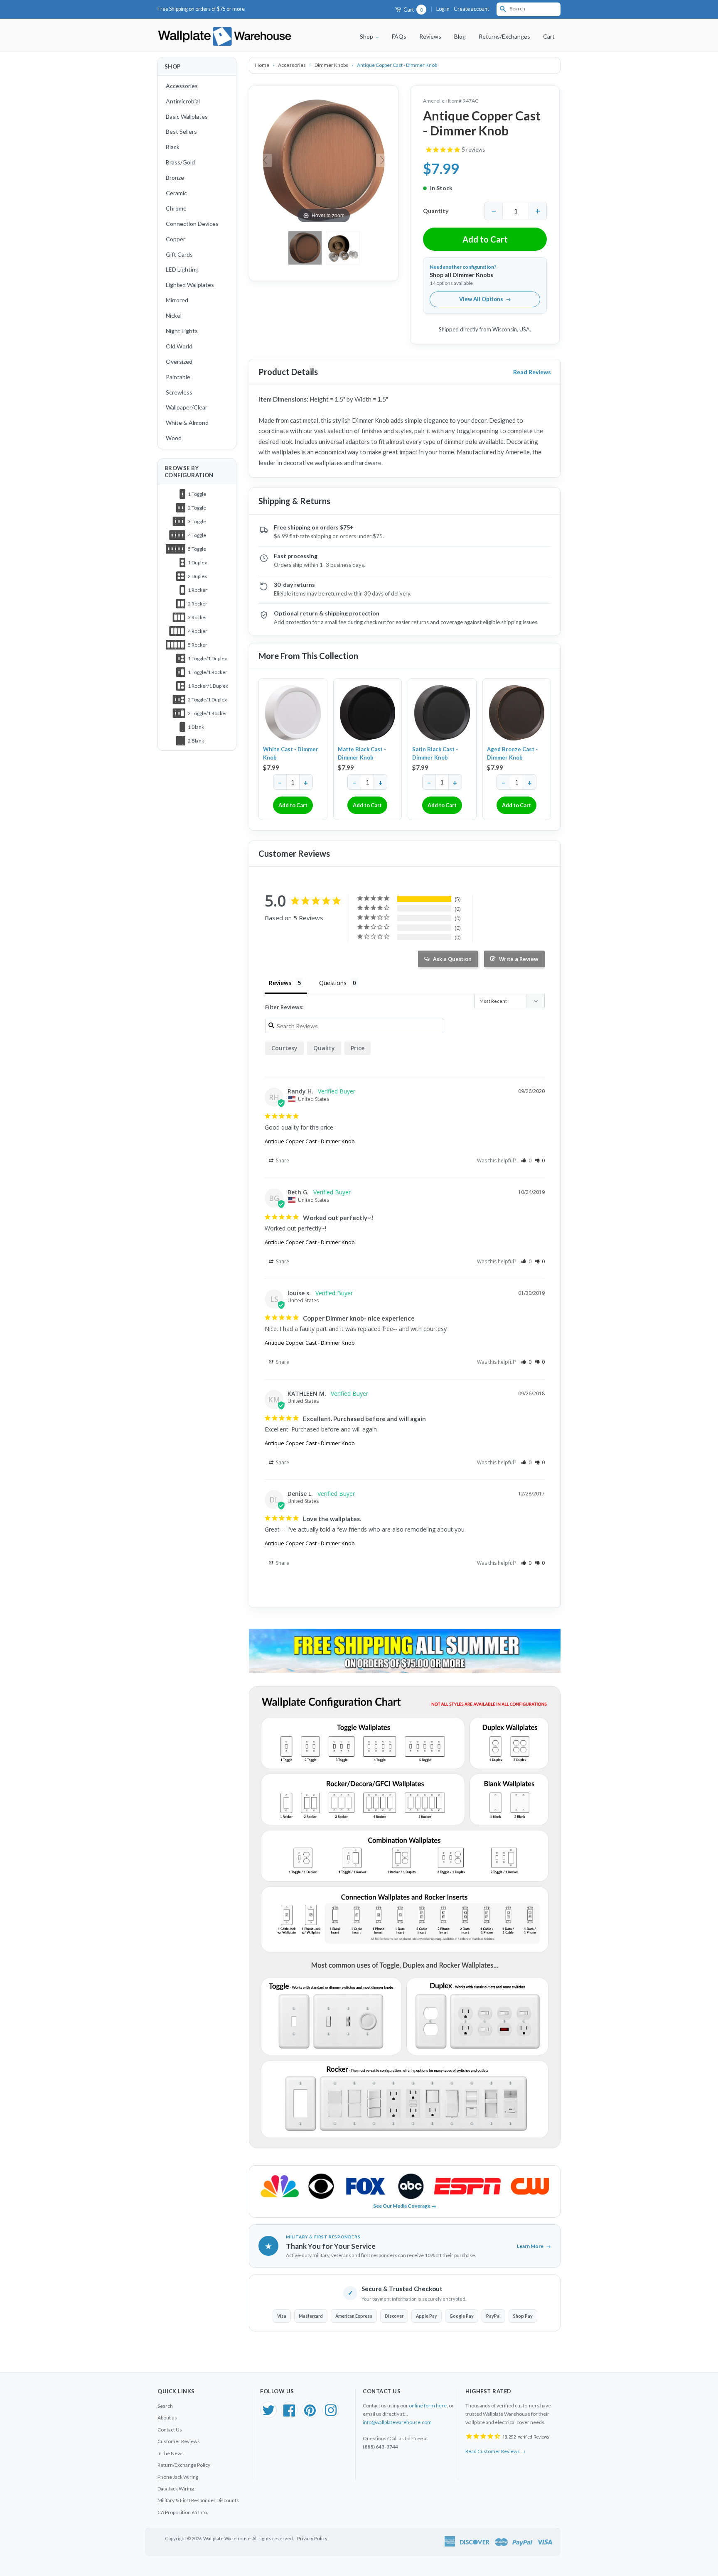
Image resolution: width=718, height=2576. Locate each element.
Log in (443, 9)
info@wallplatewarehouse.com (397, 2422)
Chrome (176, 208)
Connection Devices (192, 224)
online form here (428, 2406)
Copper (176, 239)
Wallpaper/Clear (187, 407)
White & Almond (187, 423)
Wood (174, 438)
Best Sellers (181, 131)
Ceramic (176, 193)
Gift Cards (179, 254)
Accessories (182, 86)
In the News (171, 2453)
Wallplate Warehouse (227, 2538)
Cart (413, 10)
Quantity (436, 211)
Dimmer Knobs (332, 65)
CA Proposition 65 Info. (183, 2512)
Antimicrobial (183, 101)
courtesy (284, 1048)
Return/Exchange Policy (184, 2465)
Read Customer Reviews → (495, 2451)
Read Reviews (532, 372)
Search (165, 2406)
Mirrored (177, 300)
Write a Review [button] (519, 959)
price (358, 1048)
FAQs (399, 36)
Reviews (430, 36)
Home (263, 65)
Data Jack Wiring (176, 2489)
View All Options (485, 299)
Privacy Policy (312, 2538)
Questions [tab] (333, 983)
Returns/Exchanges (504, 36)
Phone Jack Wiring (178, 2477)
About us (167, 2418)
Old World (179, 346)
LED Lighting (182, 269)
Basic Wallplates (187, 116)
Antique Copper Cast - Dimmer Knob (310, 1141)
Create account (471, 9)
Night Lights (182, 331)
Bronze (175, 178)
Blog (460, 36)
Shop (367, 36)
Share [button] (282, 1161)
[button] (526, 1161)
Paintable (178, 377)
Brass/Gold (180, 162)
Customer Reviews (179, 2441)
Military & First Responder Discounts (198, 2500)
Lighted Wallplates (190, 285)
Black (173, 147)
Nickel (174, 315)
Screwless (179, 392)
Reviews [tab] (280, 983)
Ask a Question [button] (452, 959)
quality (324, 1048)
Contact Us (170, 2430)
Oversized (179, 362)
